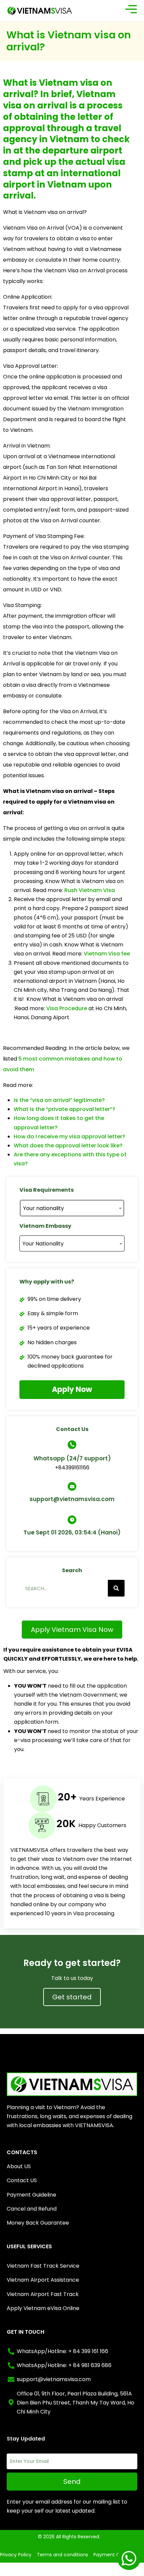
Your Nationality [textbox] (43, 1244)
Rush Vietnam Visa (90, 890)
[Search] (116, 1588)
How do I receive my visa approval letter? (69, 1136)
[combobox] (72, 1208)
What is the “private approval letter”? (64, 1109)
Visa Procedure (67, 1008)
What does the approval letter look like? (68, 1146)
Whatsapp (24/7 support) (72, 1458)
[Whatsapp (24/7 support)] (72, 1445)
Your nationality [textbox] (44, 1208)
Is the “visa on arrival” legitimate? (59, 1100)
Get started (72, 1997)
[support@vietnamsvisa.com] (72, 1486)
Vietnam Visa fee (107, 954)
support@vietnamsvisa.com (72, 1499)
